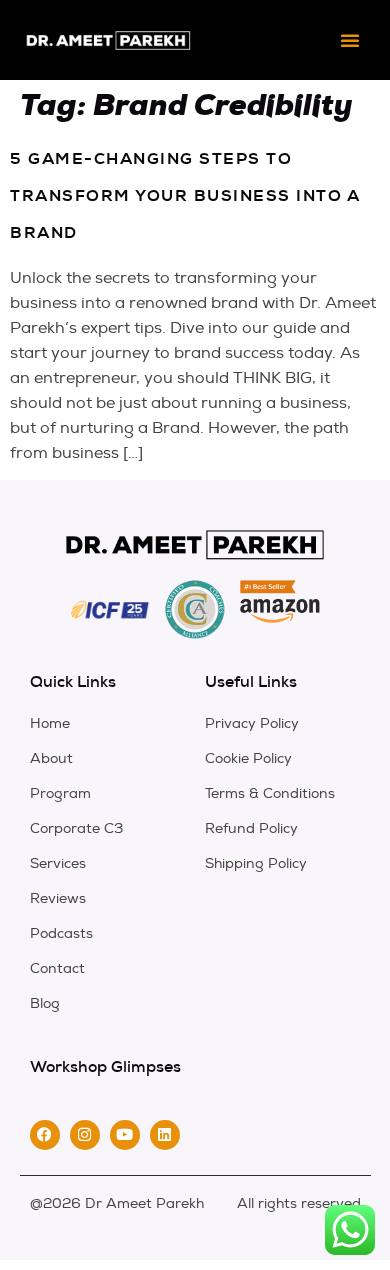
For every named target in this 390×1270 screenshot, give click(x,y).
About (51, 758)
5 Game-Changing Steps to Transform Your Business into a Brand (184, 196)
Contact (57, 968)
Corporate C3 (76, 828)
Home (50, 723)
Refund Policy (251, 828)
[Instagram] (85, 1135)
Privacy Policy (252, 723)
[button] (350, 40)
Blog (45, 1003)
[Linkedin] (165, 1135)
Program (60, 793)
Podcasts (61, 933)
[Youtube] (125, 1135)
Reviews (58, 898)
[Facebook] (45, 1135)
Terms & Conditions (270, 793)
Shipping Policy (256, 863)
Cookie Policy (248, 758)
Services (58, 863)
